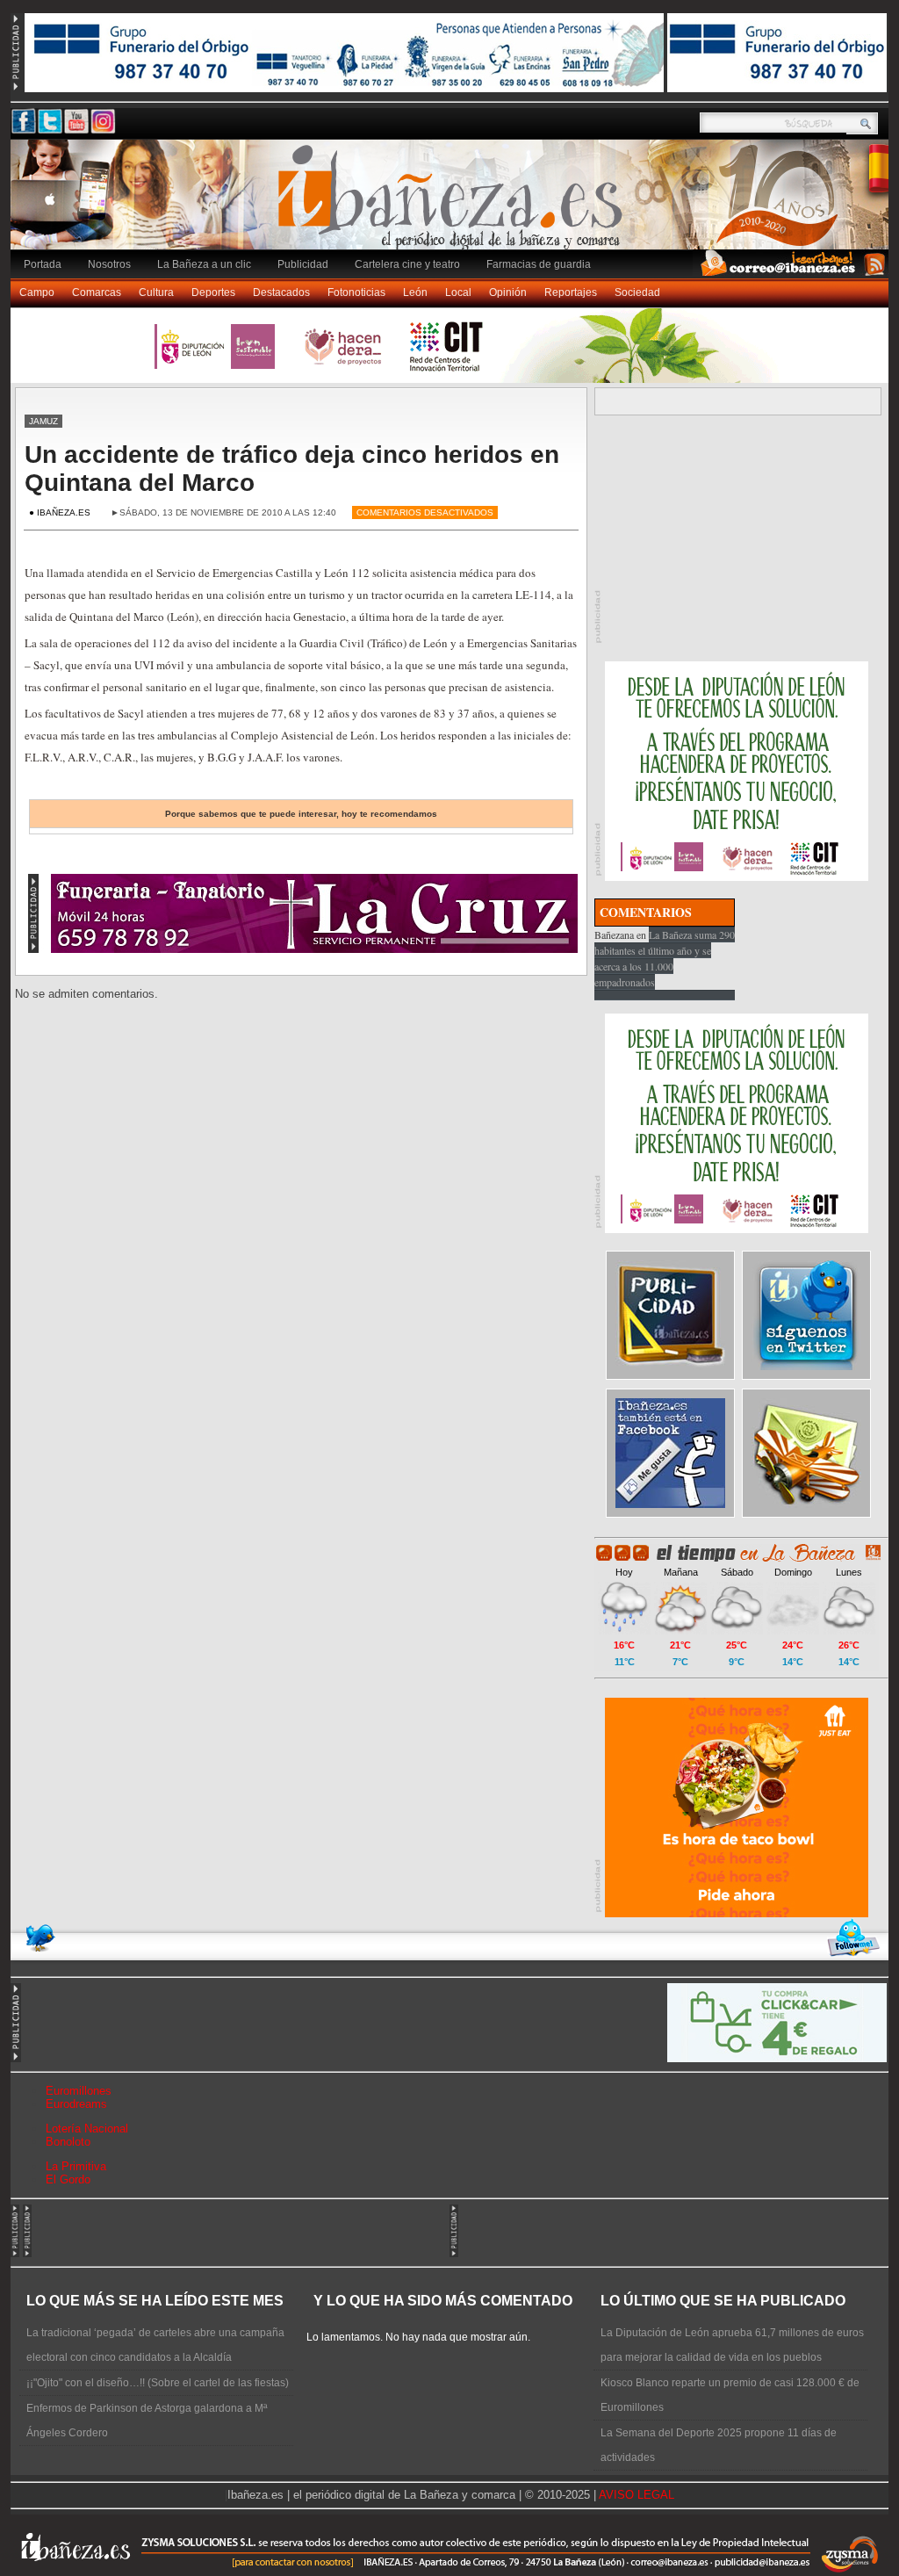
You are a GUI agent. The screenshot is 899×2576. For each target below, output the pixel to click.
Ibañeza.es (454, 204)
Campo (37, 292)
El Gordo (68, 2179)
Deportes (213, 292)
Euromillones (79, 2091)
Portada (43, 264)
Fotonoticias (356, 292)
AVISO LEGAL (636, 2495)
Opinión (508, 292)
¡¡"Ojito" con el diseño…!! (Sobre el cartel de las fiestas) (158, 2383)
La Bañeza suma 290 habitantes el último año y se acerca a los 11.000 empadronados (665, 958)
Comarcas (97, 292)
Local (458, 292)
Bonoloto (68, 2142)
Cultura (156, 292)
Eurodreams (76, 2104)
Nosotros (109, 264)
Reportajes (571, 292)
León (415, 292)
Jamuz (43, 421)
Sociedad (637, 292)
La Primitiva (76, 2166)
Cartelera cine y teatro (407, 264)
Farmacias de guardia (539, 264)
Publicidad (303, 264)
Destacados (281, 292)
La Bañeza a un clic (204, 264)
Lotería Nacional (87, 2129)
